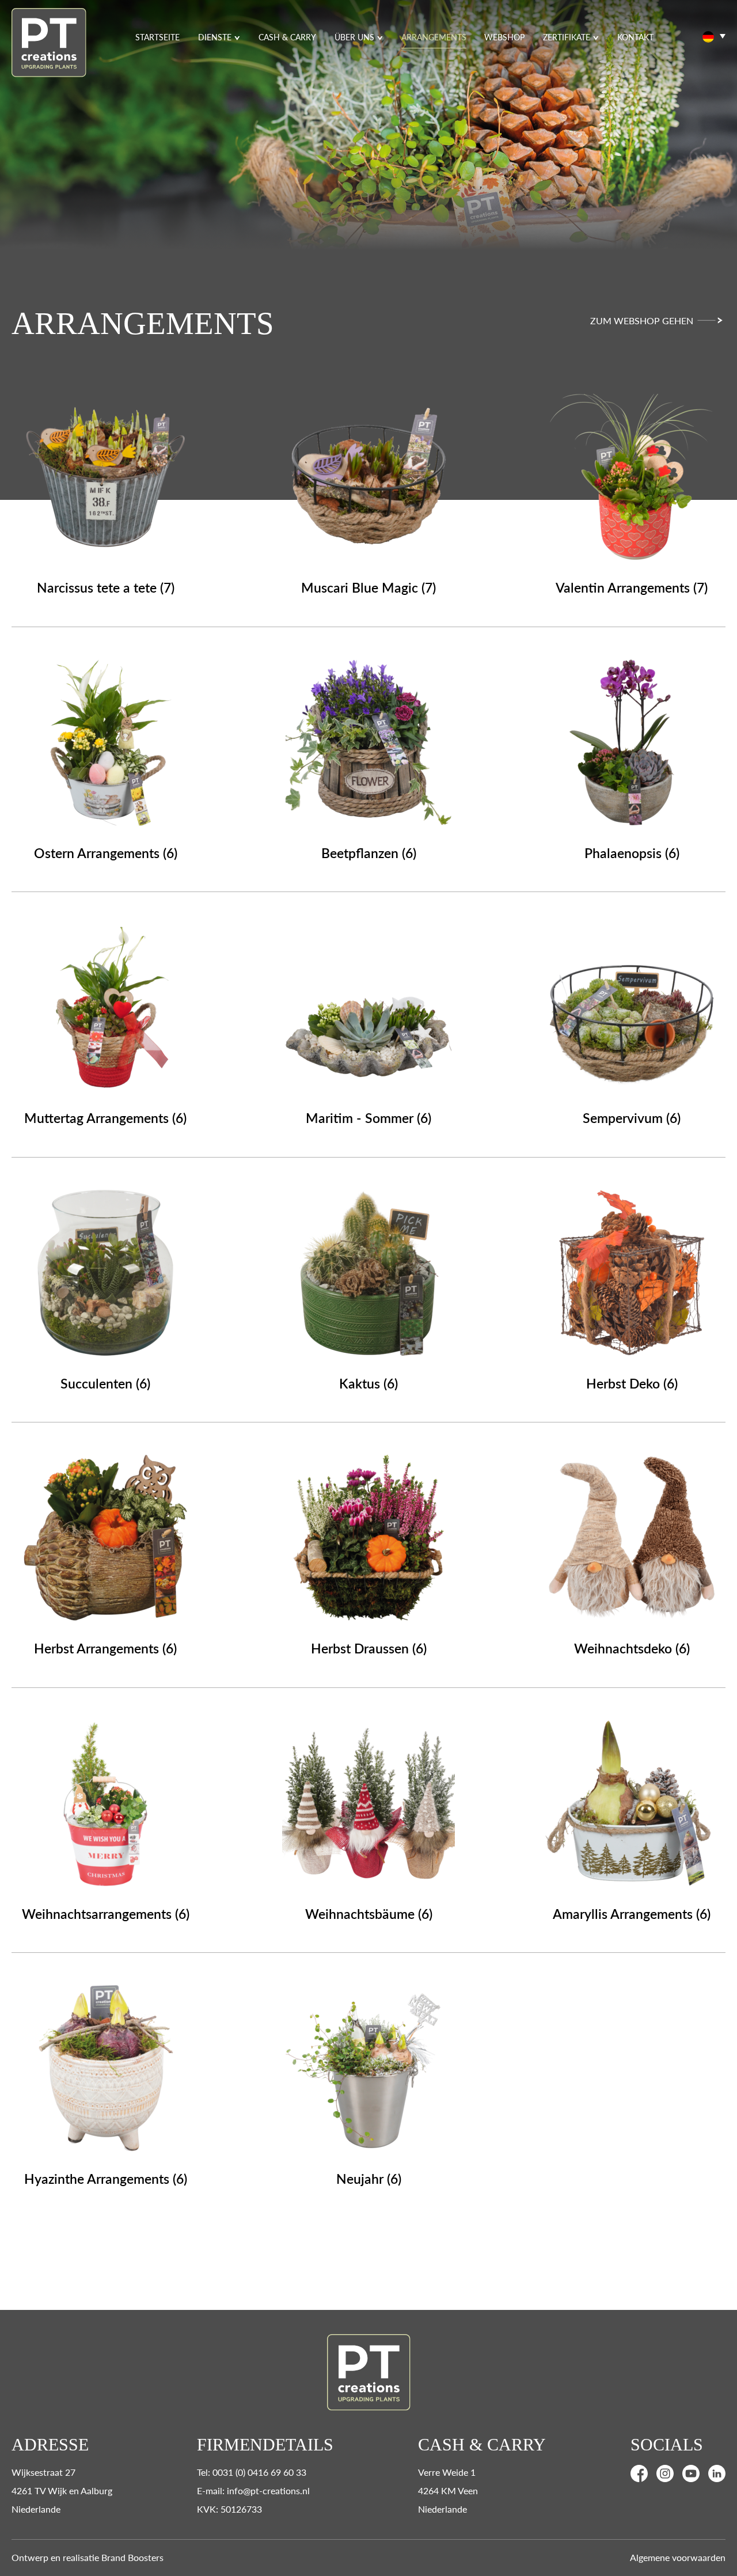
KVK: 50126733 (229, 2509)
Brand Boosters (132, 2557)
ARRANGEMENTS (434, 37)
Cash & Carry (287, 37)
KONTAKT (635, 37)
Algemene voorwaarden (678, 2557)
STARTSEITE (157, 37)
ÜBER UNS (354, 37)
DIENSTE (215, 37)
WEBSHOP (504, 37)
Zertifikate (567, 37)
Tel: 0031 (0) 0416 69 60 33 (252, 2472)
